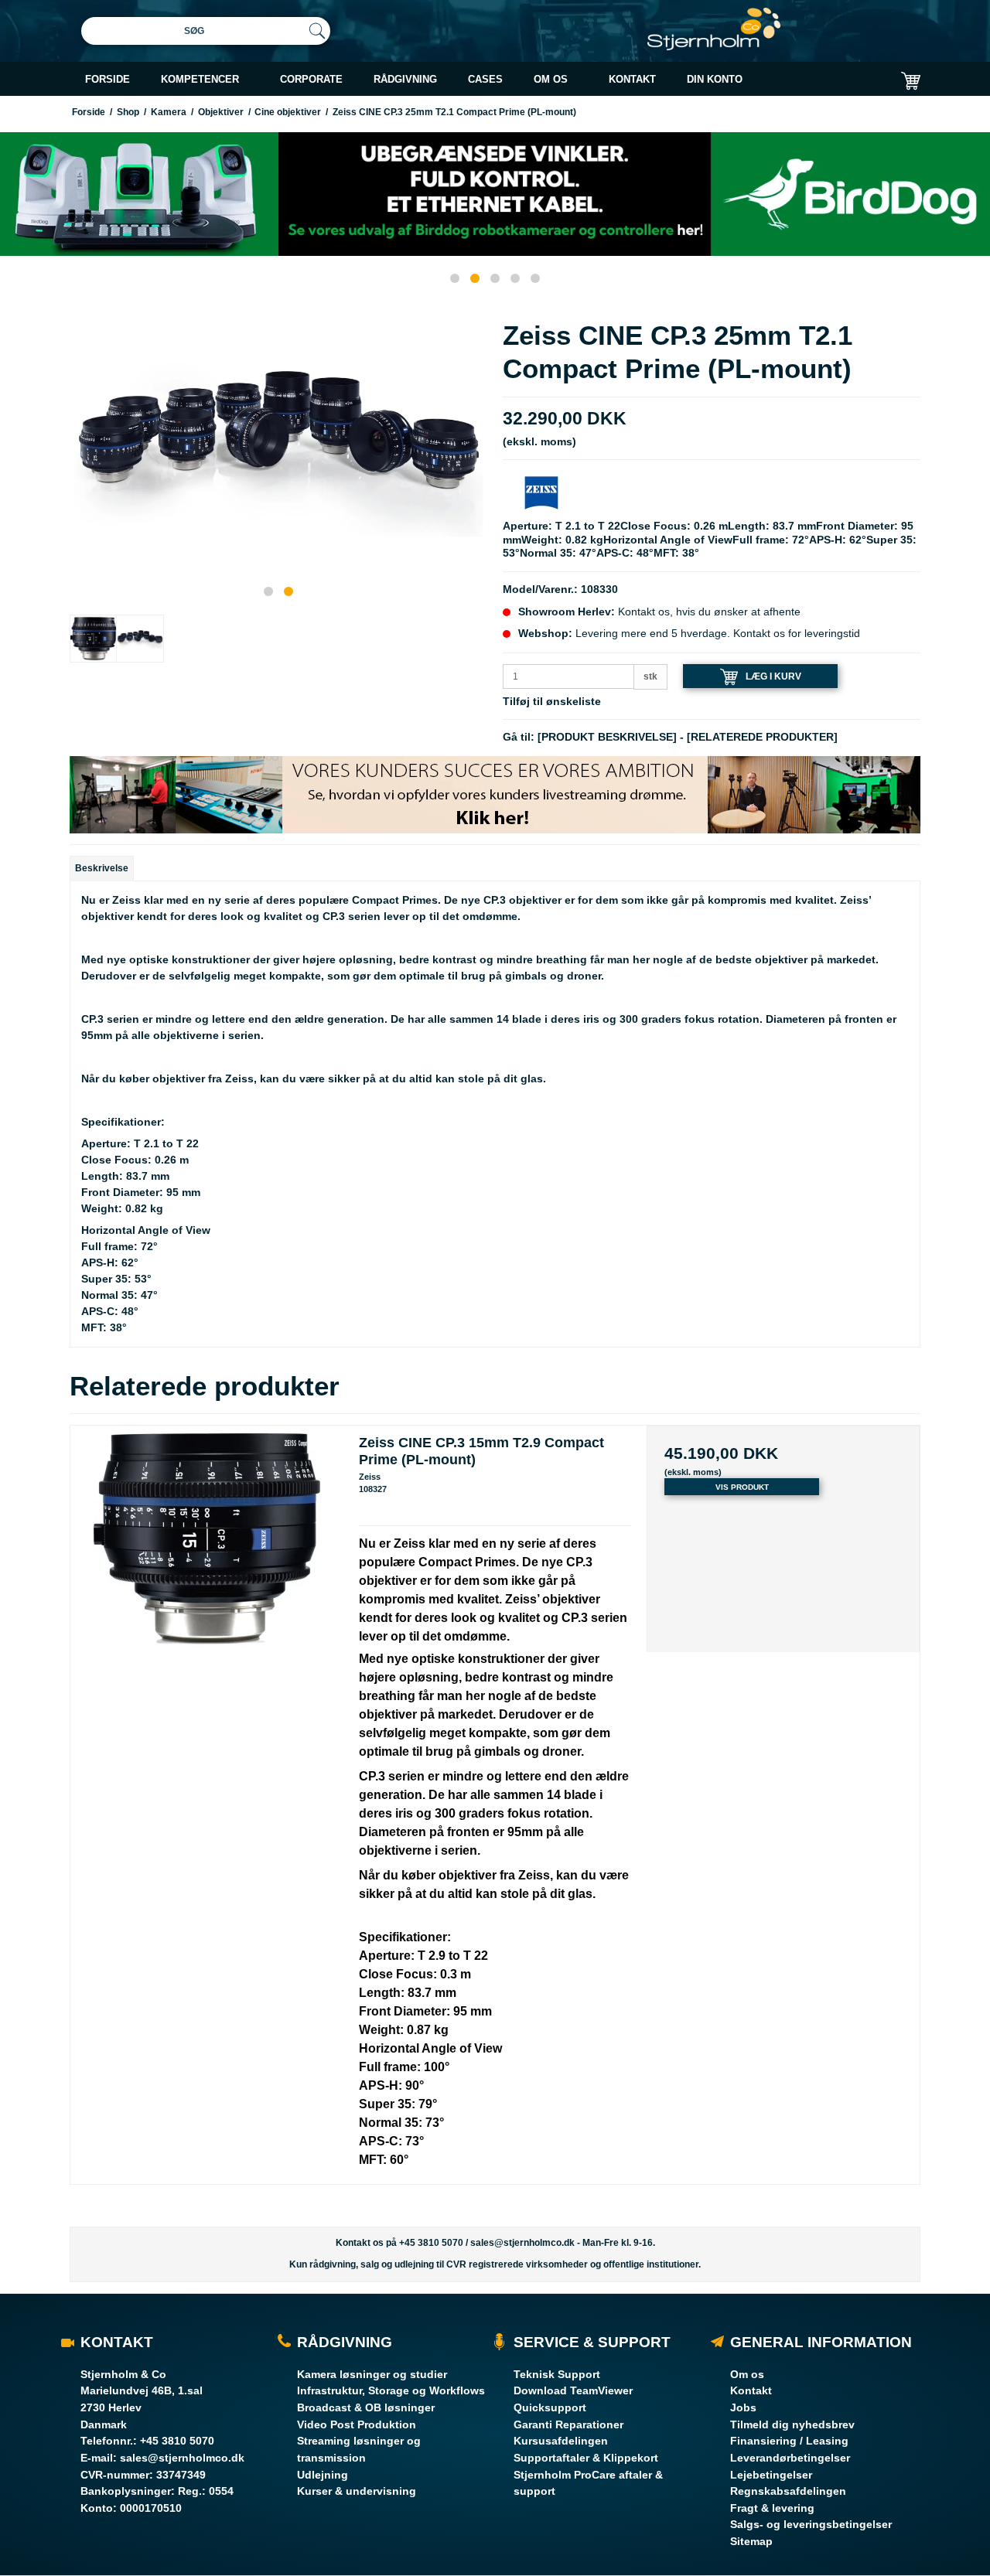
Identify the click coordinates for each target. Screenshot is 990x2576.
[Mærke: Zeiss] (541, 492)
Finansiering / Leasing (789, 2441)
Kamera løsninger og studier (372, 2374)
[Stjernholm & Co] (714, 29)
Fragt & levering (772, 2508)
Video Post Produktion (357, 2424)
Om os (747, 2374)
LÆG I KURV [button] (773, 676)
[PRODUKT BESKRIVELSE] (607, 737)
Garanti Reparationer (568, 2424)
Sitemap (751, 2541)
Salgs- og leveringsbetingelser (811, 2524)
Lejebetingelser (771, 2475)
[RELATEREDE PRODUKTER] (762, 737)
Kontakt (751, 2390)
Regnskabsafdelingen (788, 2491)
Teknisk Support (557, 2374)
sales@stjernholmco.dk (522, 2243)
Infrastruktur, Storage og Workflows (391, 2390)
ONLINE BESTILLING (782, 118)
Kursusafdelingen (561, 2441)
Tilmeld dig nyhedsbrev (792, 2424)
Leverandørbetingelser (790, 2458)
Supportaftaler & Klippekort (586, 2458)
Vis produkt (742, 1487)
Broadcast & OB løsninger (366, 2407)
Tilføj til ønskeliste (552, 701)
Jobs (743, 2407)
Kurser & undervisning (357, 2491)
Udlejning (323, 2475)
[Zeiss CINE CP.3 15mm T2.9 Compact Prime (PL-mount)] (207, 1562)
